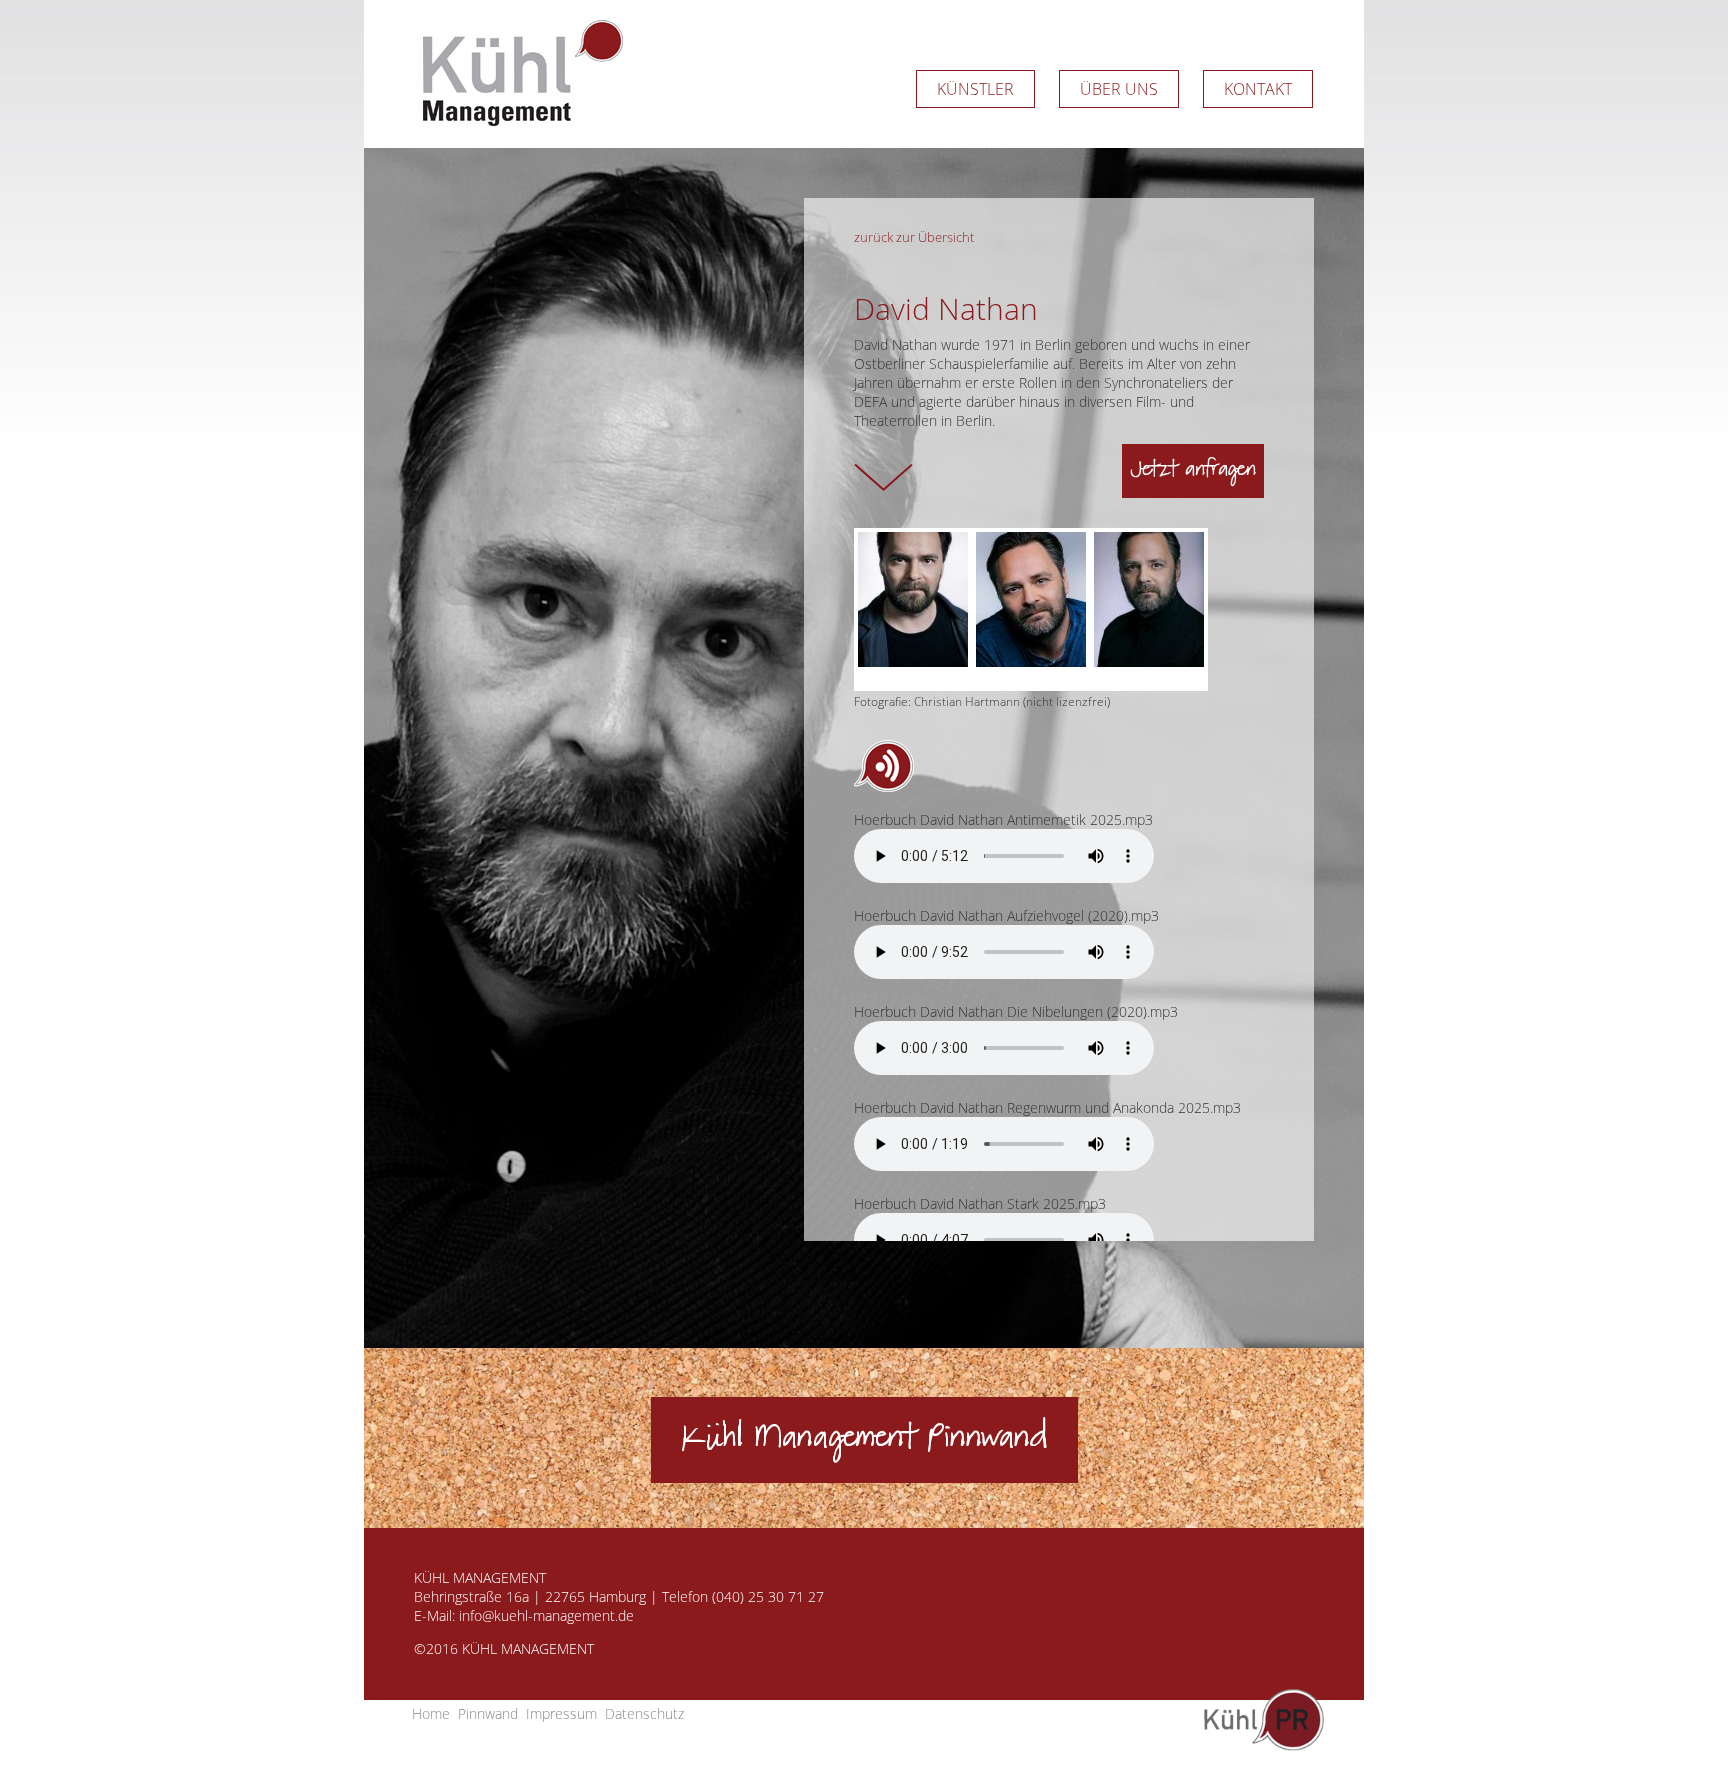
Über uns (1119, 89)
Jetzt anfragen (1193, 470)
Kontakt (1258, 89)
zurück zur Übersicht (914, 237)
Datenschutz (644, 1713)
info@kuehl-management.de (546, 1615)
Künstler (975, 89)
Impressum (561, 1713)
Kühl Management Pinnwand (864, 1439)
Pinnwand (488, 1713)
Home (431, 1713)
